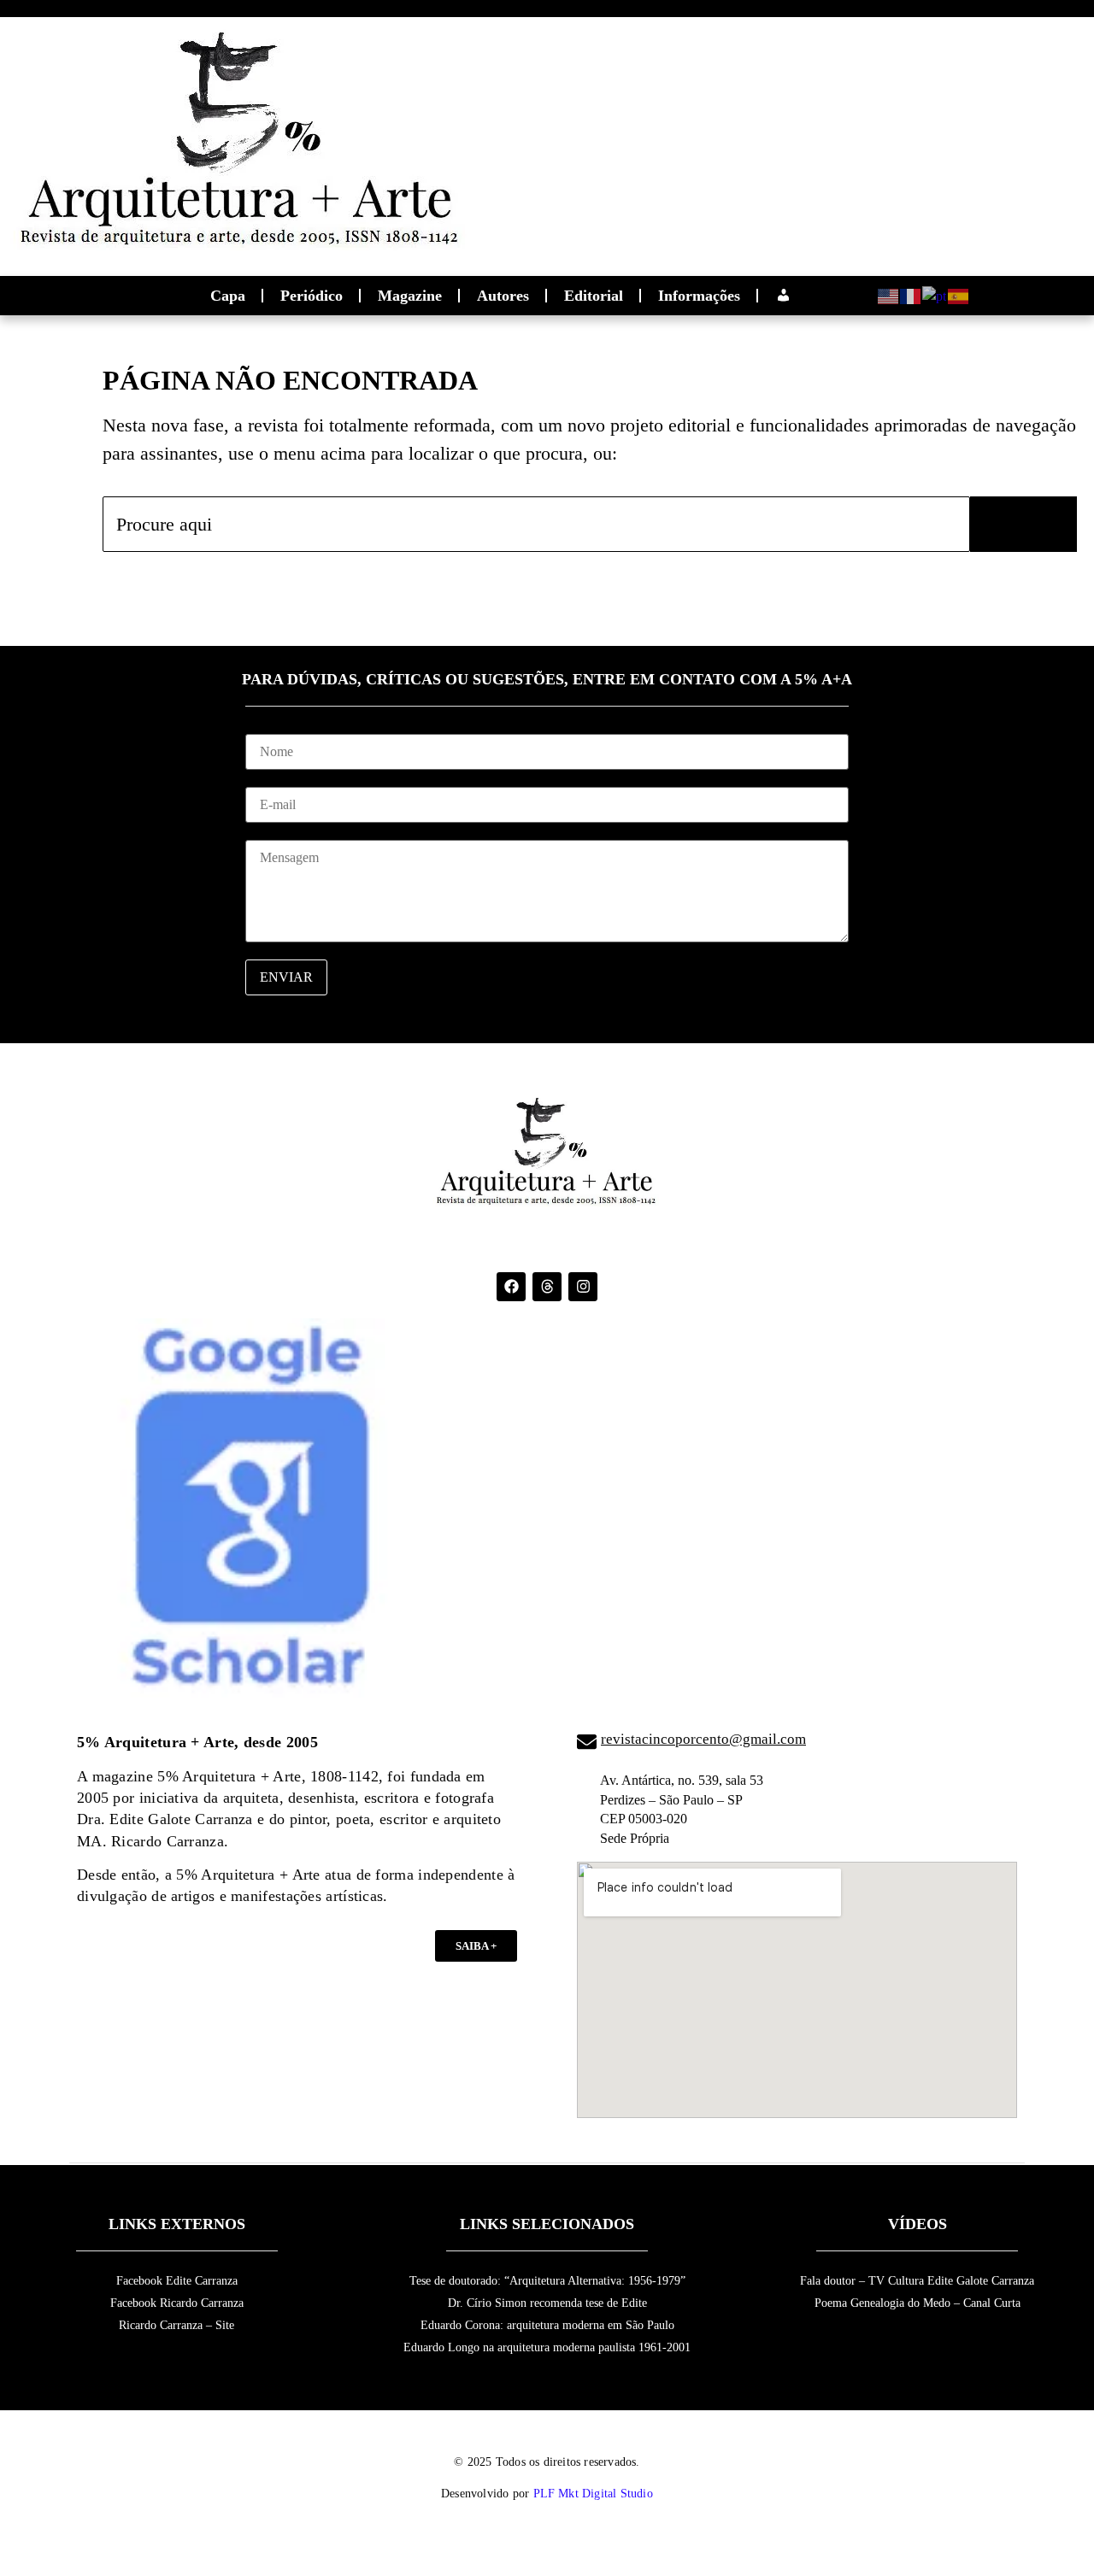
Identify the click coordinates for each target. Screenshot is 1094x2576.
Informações (699, 296)
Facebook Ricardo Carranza (177, 2303)
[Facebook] (511, 1287)
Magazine (410, 296)
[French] (911, 294)
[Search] (1023, 524)
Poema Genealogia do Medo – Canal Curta (918, 2303)
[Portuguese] (935, 294)
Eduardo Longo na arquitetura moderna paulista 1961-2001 (547, 2347)
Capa (228, 296)
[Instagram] (583, 1287)
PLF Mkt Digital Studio (593, 2494)
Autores (503, 296)
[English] (889, 294)
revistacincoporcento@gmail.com (703, 1739)
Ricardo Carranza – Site (176, 2325)
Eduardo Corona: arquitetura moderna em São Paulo (547, 2325)
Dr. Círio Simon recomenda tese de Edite (547, 2303)
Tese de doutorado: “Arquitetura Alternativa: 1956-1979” (547, 2281)
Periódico (312, 296)
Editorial (594, 296)
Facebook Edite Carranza (177, 2281)
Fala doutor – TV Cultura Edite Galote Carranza (917, 2281)
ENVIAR (286, 977)
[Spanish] (959, 294)
